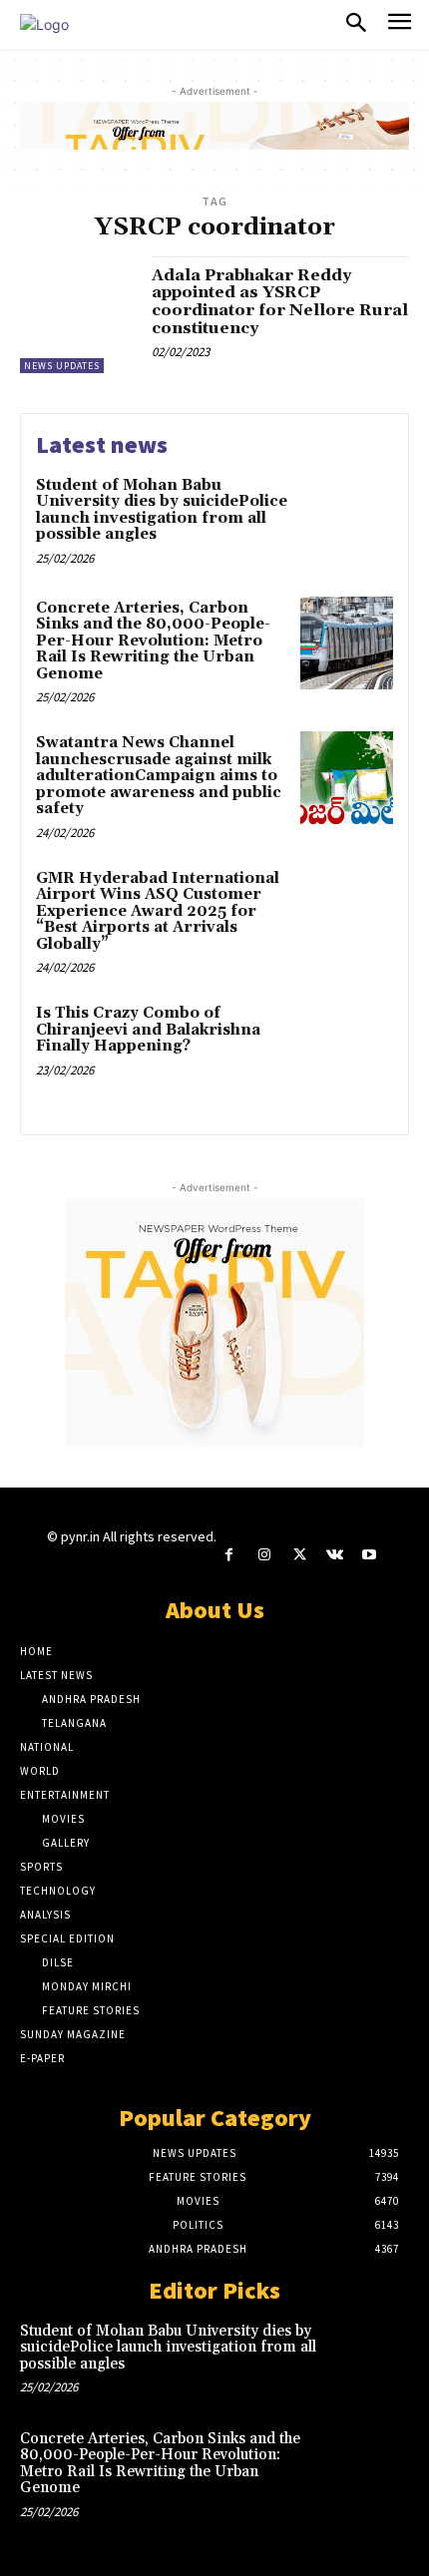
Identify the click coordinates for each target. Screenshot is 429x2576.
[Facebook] (229, 1555)
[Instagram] (264, 1555)
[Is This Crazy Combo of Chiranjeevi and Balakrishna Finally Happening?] (347, 1048)
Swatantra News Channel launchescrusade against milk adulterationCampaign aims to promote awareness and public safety (159, 776)
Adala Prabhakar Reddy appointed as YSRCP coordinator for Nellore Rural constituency (280, 302)
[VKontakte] (335, 1555)
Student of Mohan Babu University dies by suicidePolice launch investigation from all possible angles (162, 510)
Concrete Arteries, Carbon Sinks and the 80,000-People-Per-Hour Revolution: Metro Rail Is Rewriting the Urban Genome (153, 641)
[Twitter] (299, 1555)
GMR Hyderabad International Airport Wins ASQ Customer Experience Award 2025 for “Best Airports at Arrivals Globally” (158, 911)
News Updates (62, 366)
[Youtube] (370, 1555)
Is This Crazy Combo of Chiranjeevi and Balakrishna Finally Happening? (148, 1030)
